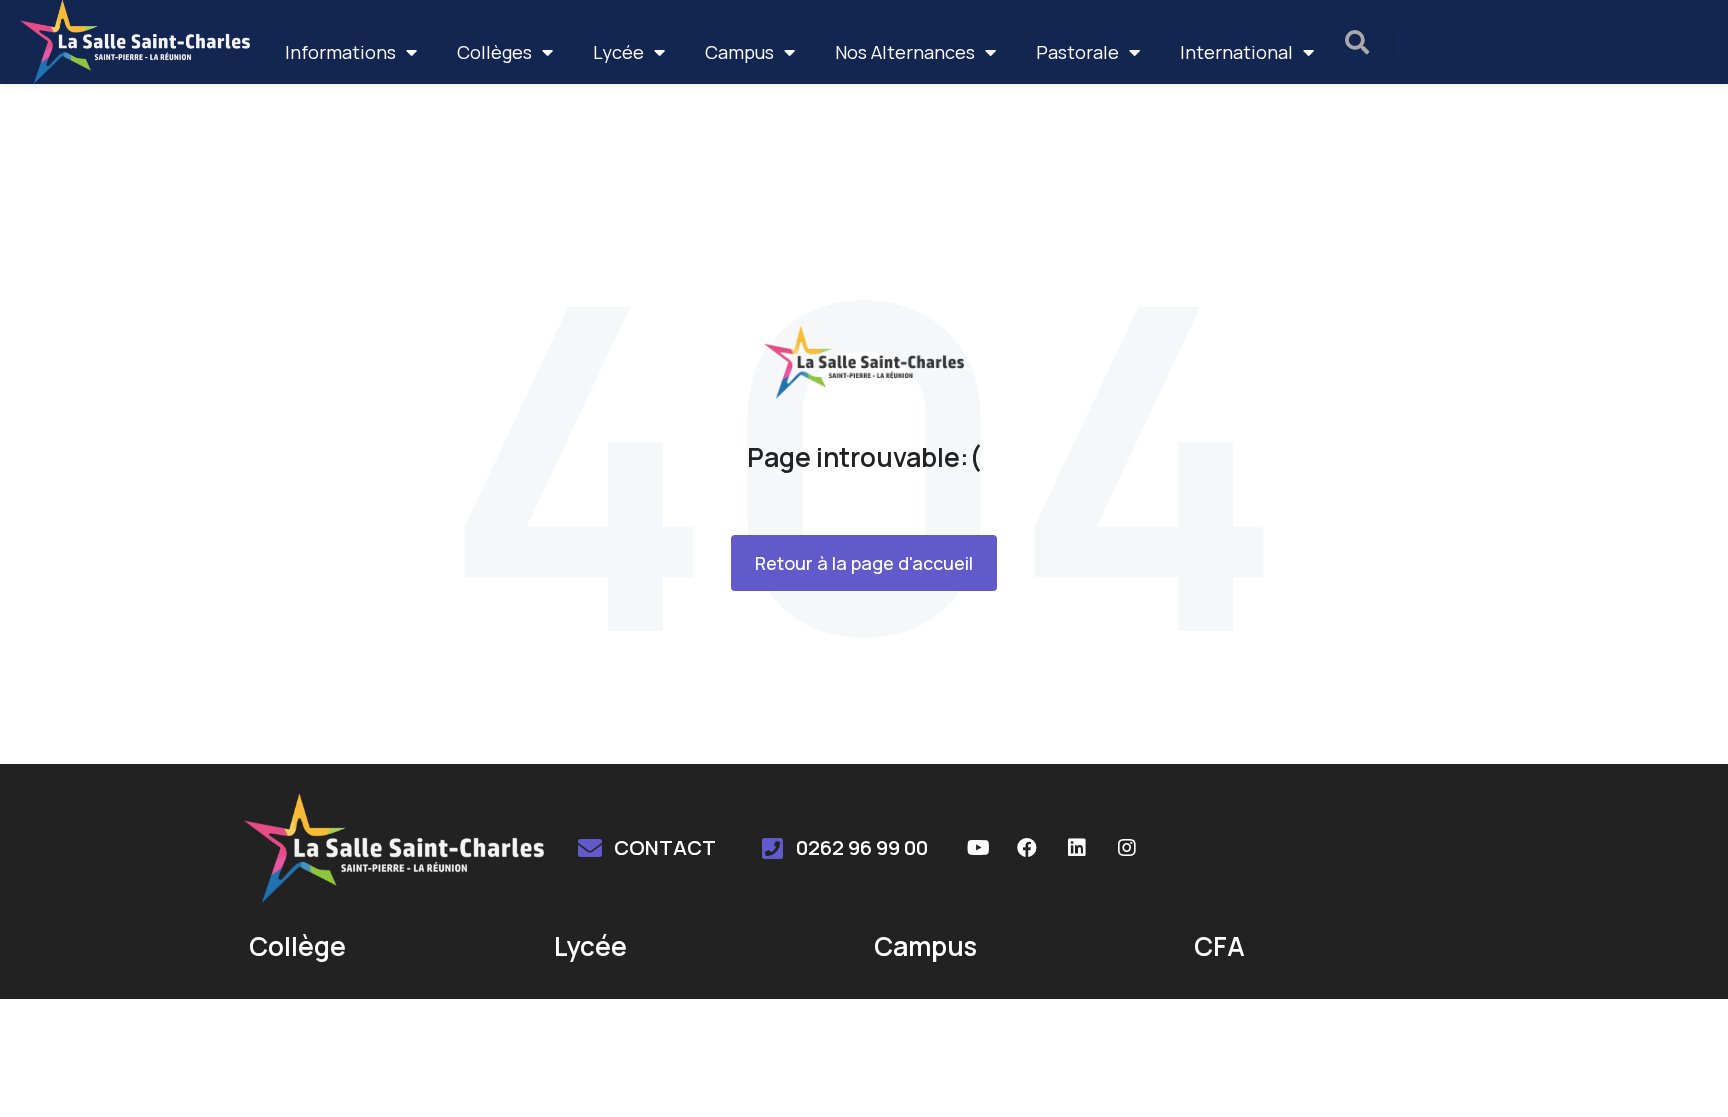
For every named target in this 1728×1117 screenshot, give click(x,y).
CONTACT (665, 847)
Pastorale (1077, 52)
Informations (340, 52)
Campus (739, 52)
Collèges (494, 52)
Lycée (618, 52)
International (1236, 52)
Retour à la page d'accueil (864, 563)
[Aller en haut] (1687, 1076)
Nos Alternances (905, 52)
